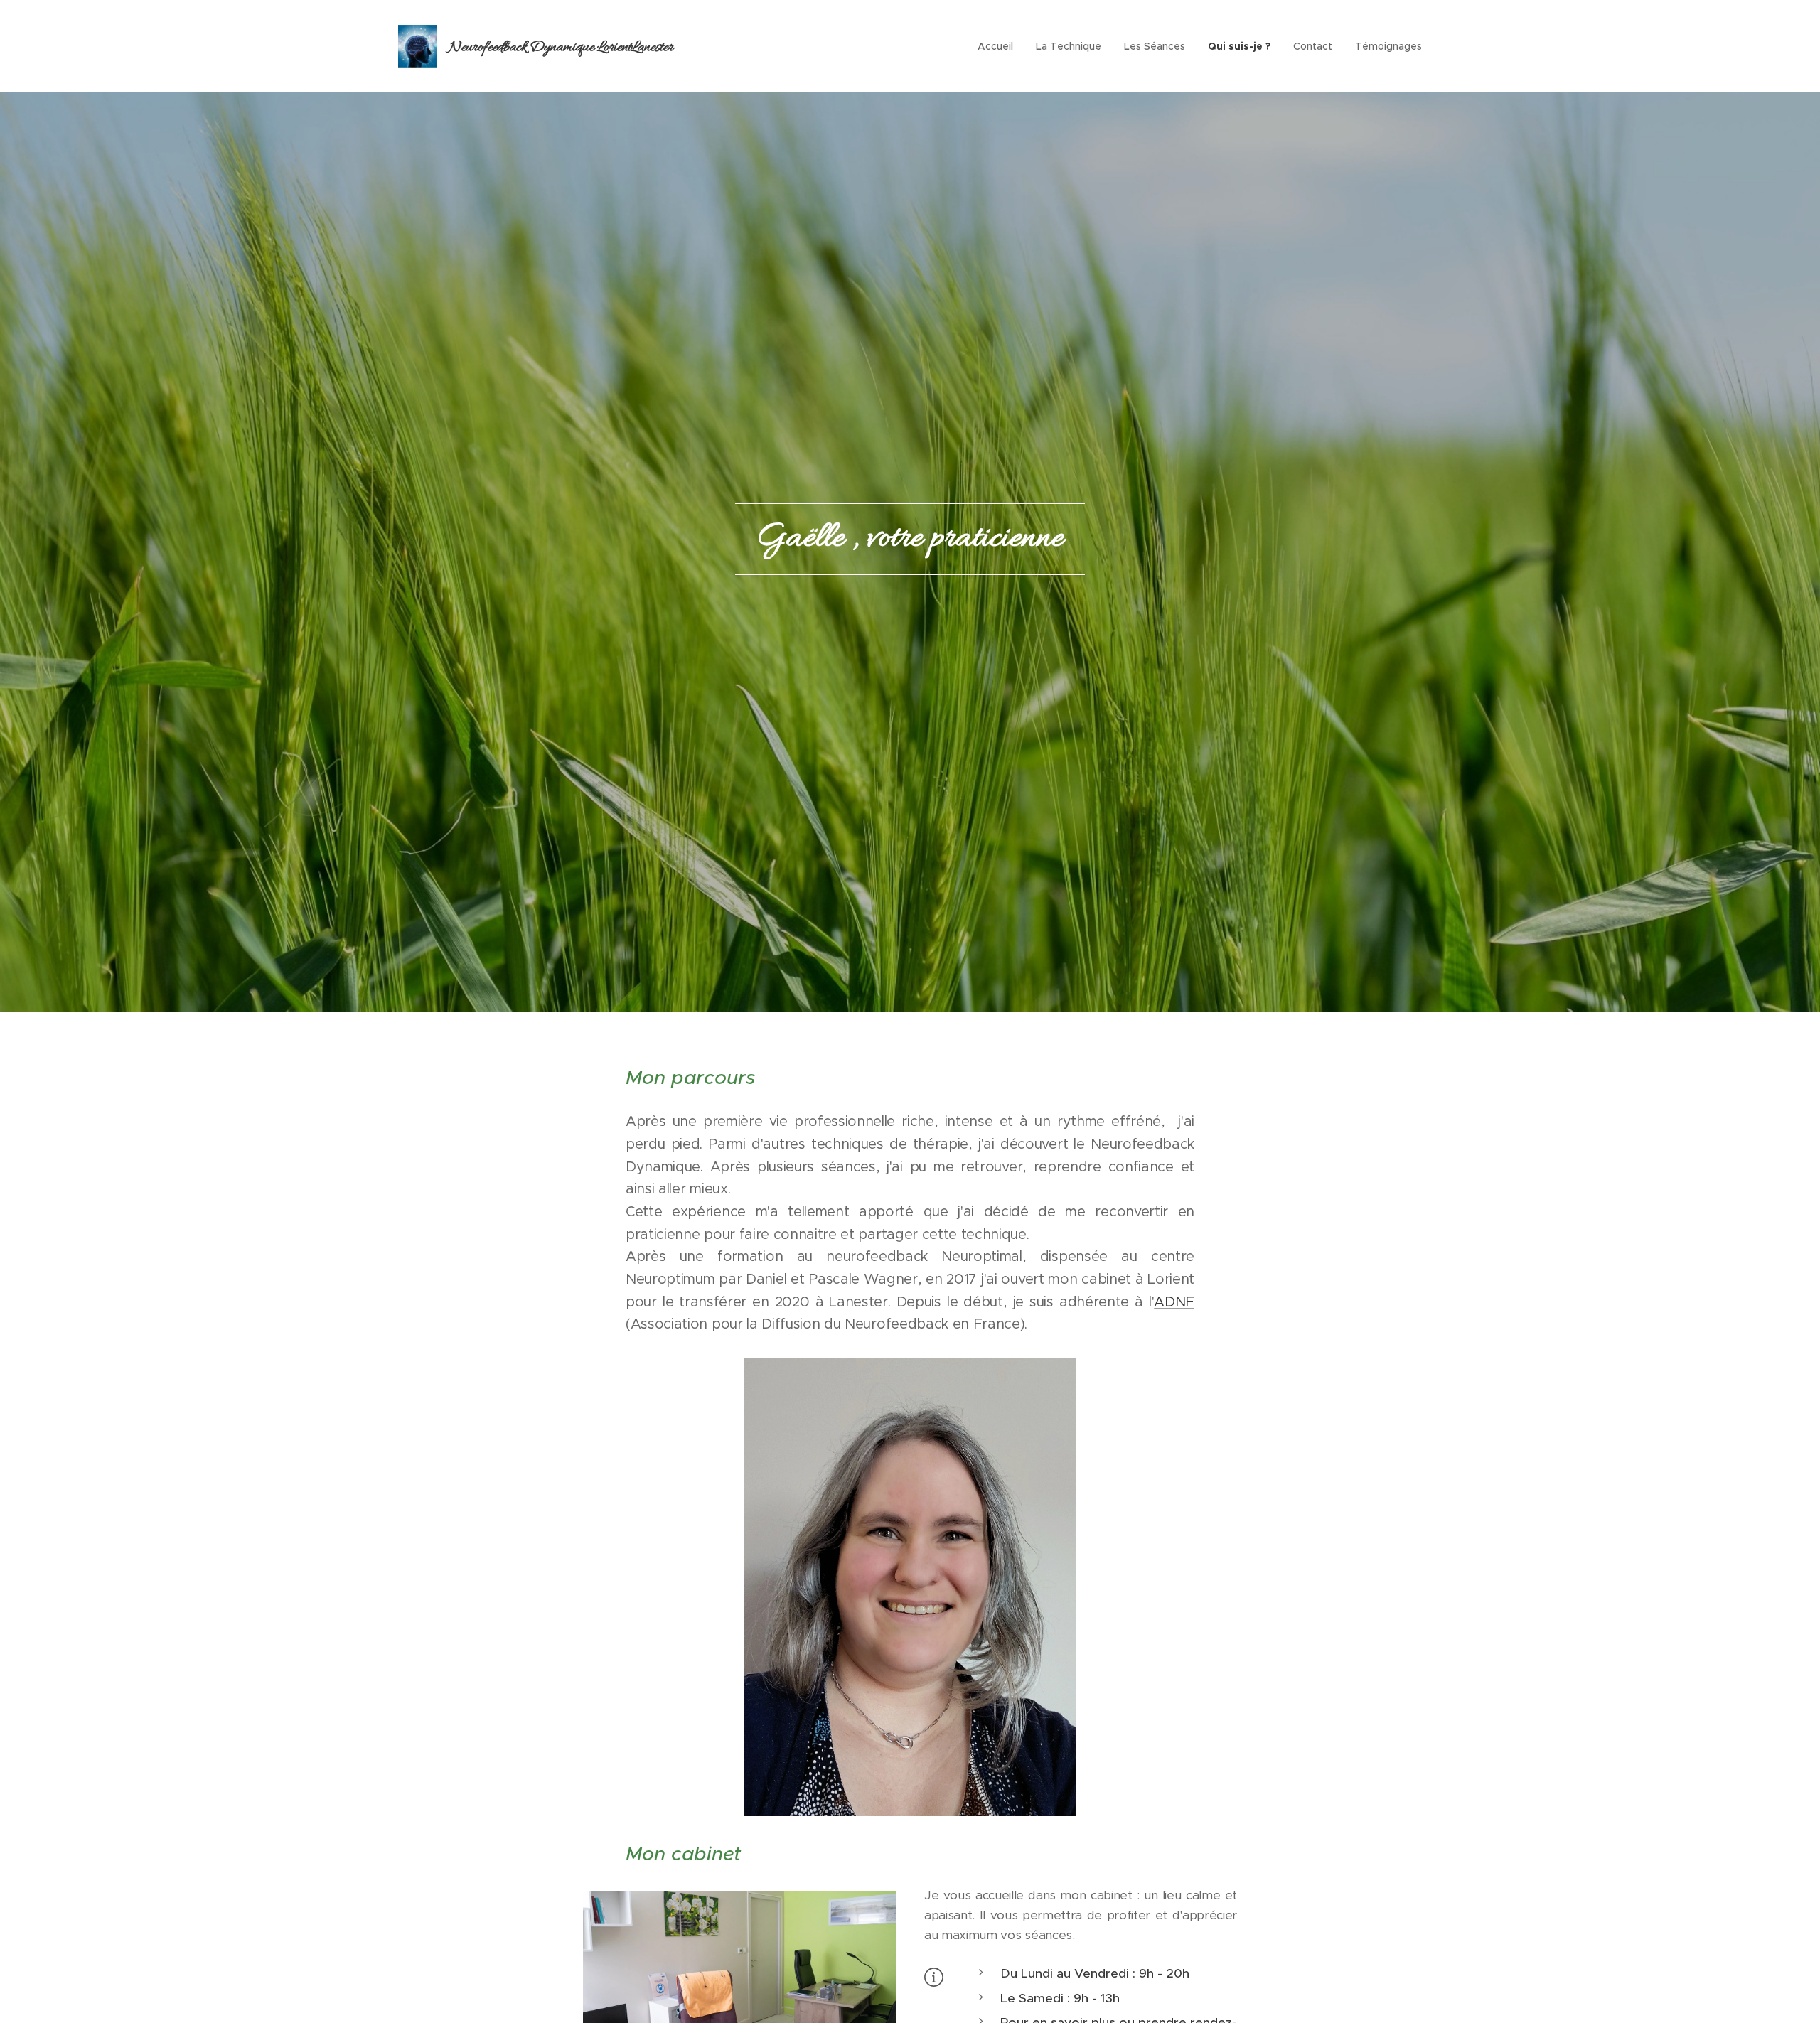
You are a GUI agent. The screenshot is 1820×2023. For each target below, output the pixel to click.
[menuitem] (999, 46)
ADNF (1174, 1302)
